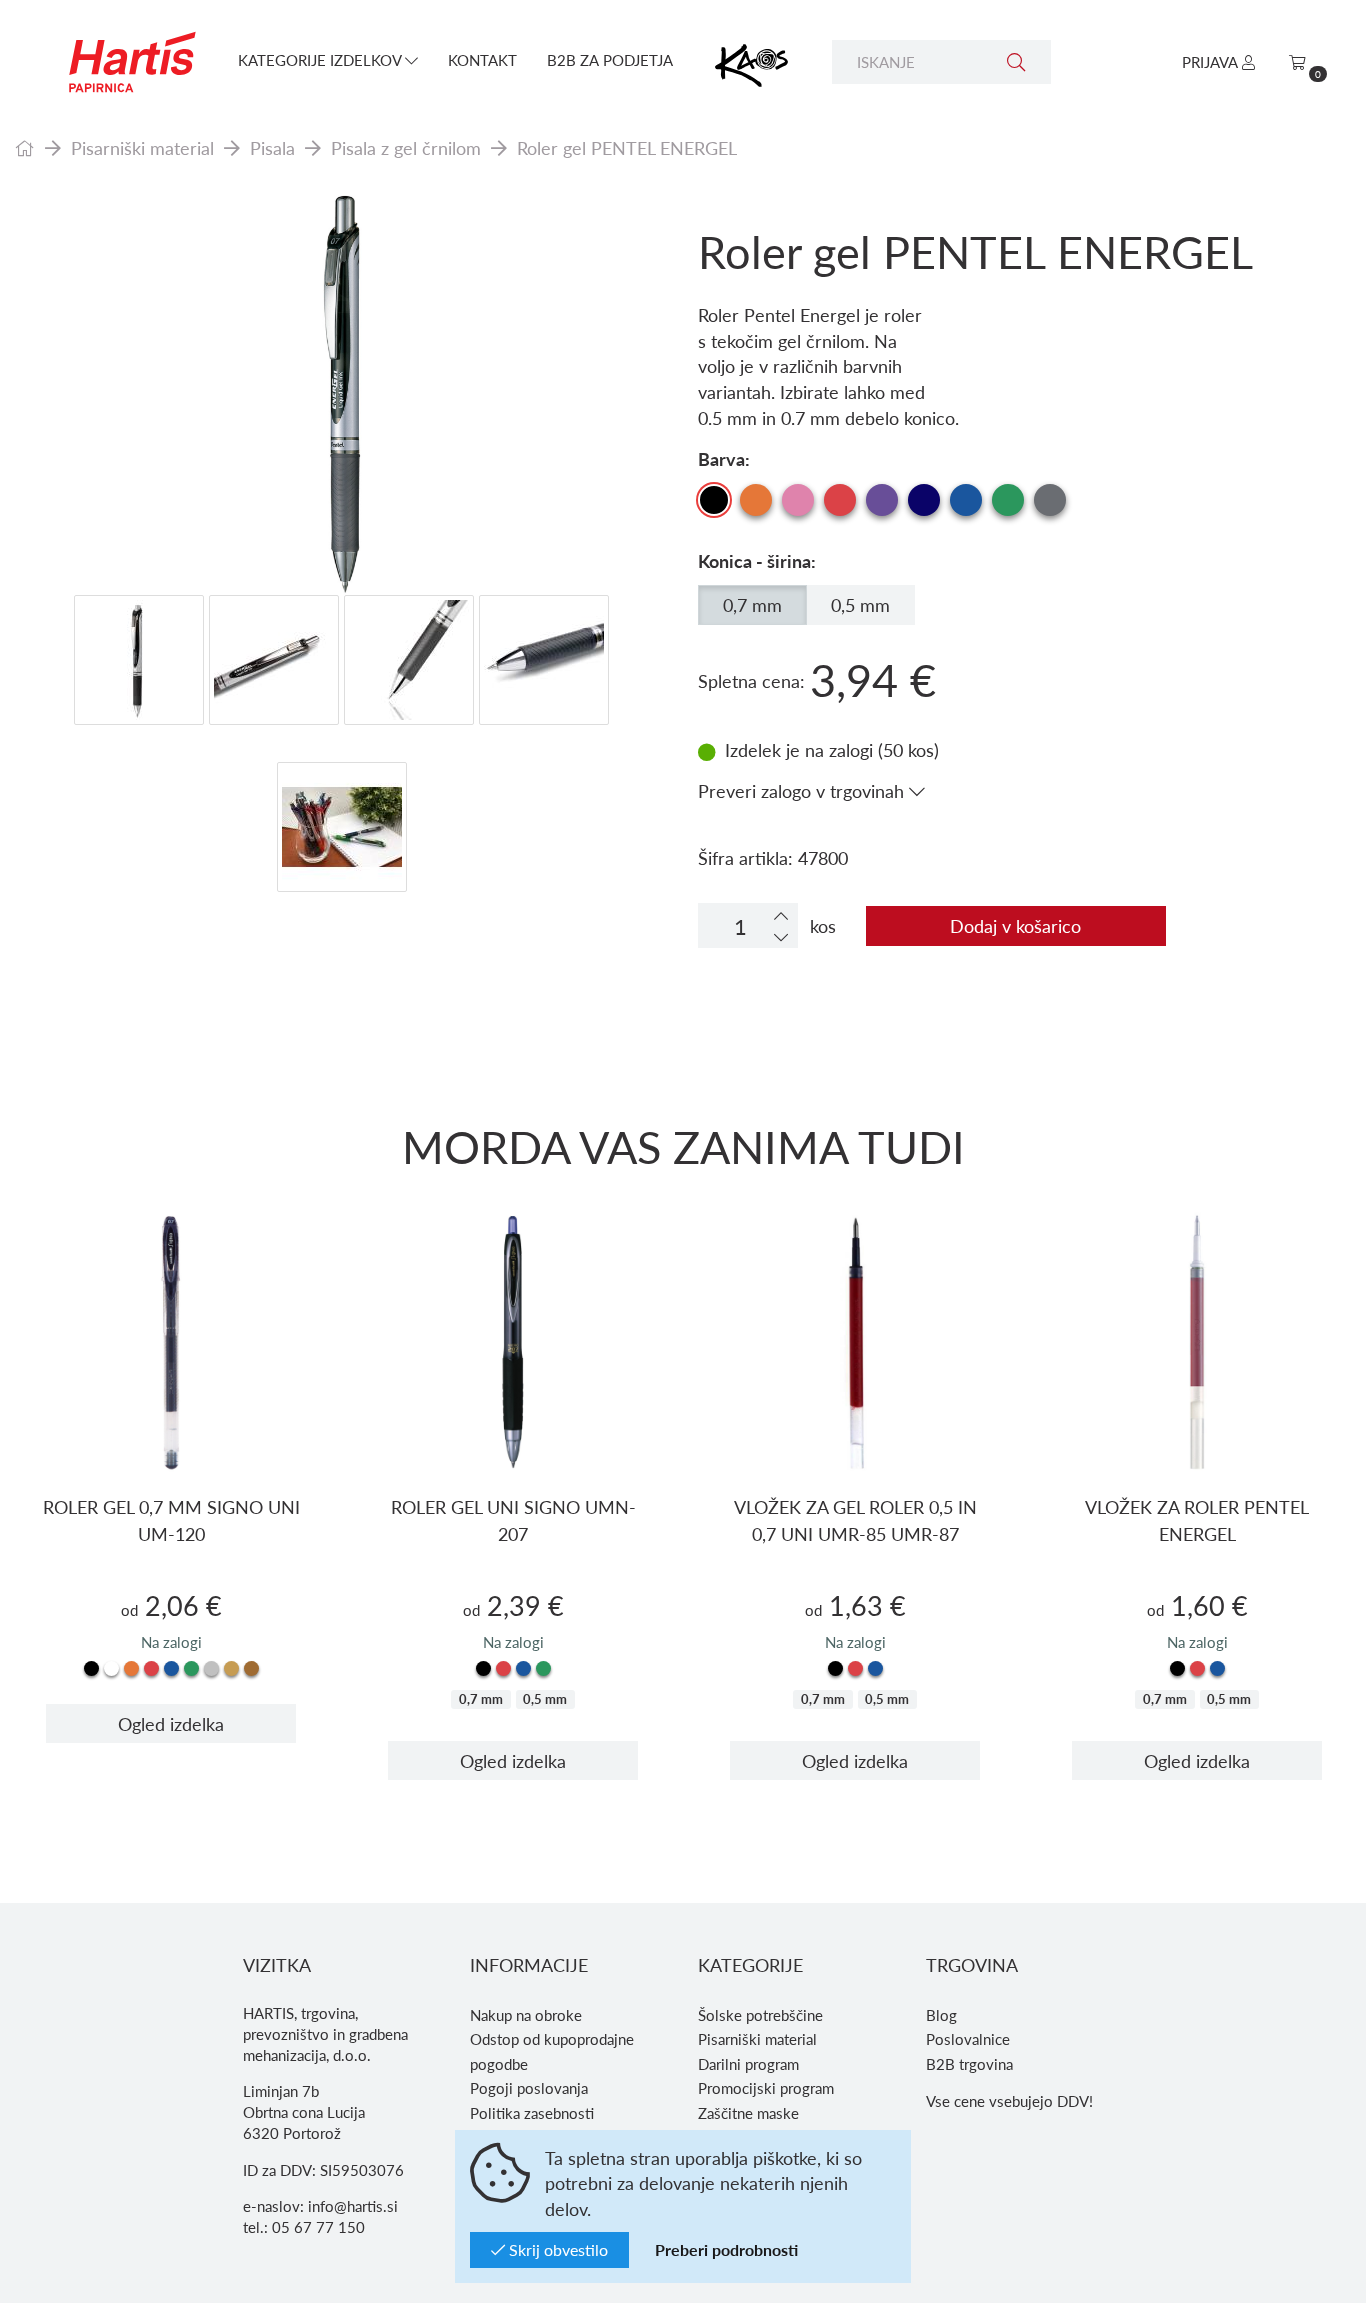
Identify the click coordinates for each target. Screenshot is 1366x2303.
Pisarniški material (142, 147)
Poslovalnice (968, 2039)
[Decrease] (781, 936)
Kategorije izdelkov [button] (321, 60)
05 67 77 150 (318, 2227)
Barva (721, 458)
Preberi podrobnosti (726, 2249)
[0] (1297, 62)
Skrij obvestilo (556, 2249)
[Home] (25, 147)
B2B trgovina (969, 2064)
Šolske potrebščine (760, 2015)
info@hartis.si (353, 2206)
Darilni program (748, 2064)
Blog (941, 2015)
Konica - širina (754, 560)
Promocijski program (766, 2088)
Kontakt (482, 60)
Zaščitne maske (748, 2113)
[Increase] (781, 915)
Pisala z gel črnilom (406, 147)
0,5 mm (860, 604)
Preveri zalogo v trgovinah (803, 790)
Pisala (272, 147)
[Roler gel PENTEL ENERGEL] (341, 395)
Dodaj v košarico (1015, 925)
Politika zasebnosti (532, 2113)
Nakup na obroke (526, 2015)
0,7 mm (752, 604)
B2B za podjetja (610, 60)
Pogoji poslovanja (529, 2088)
